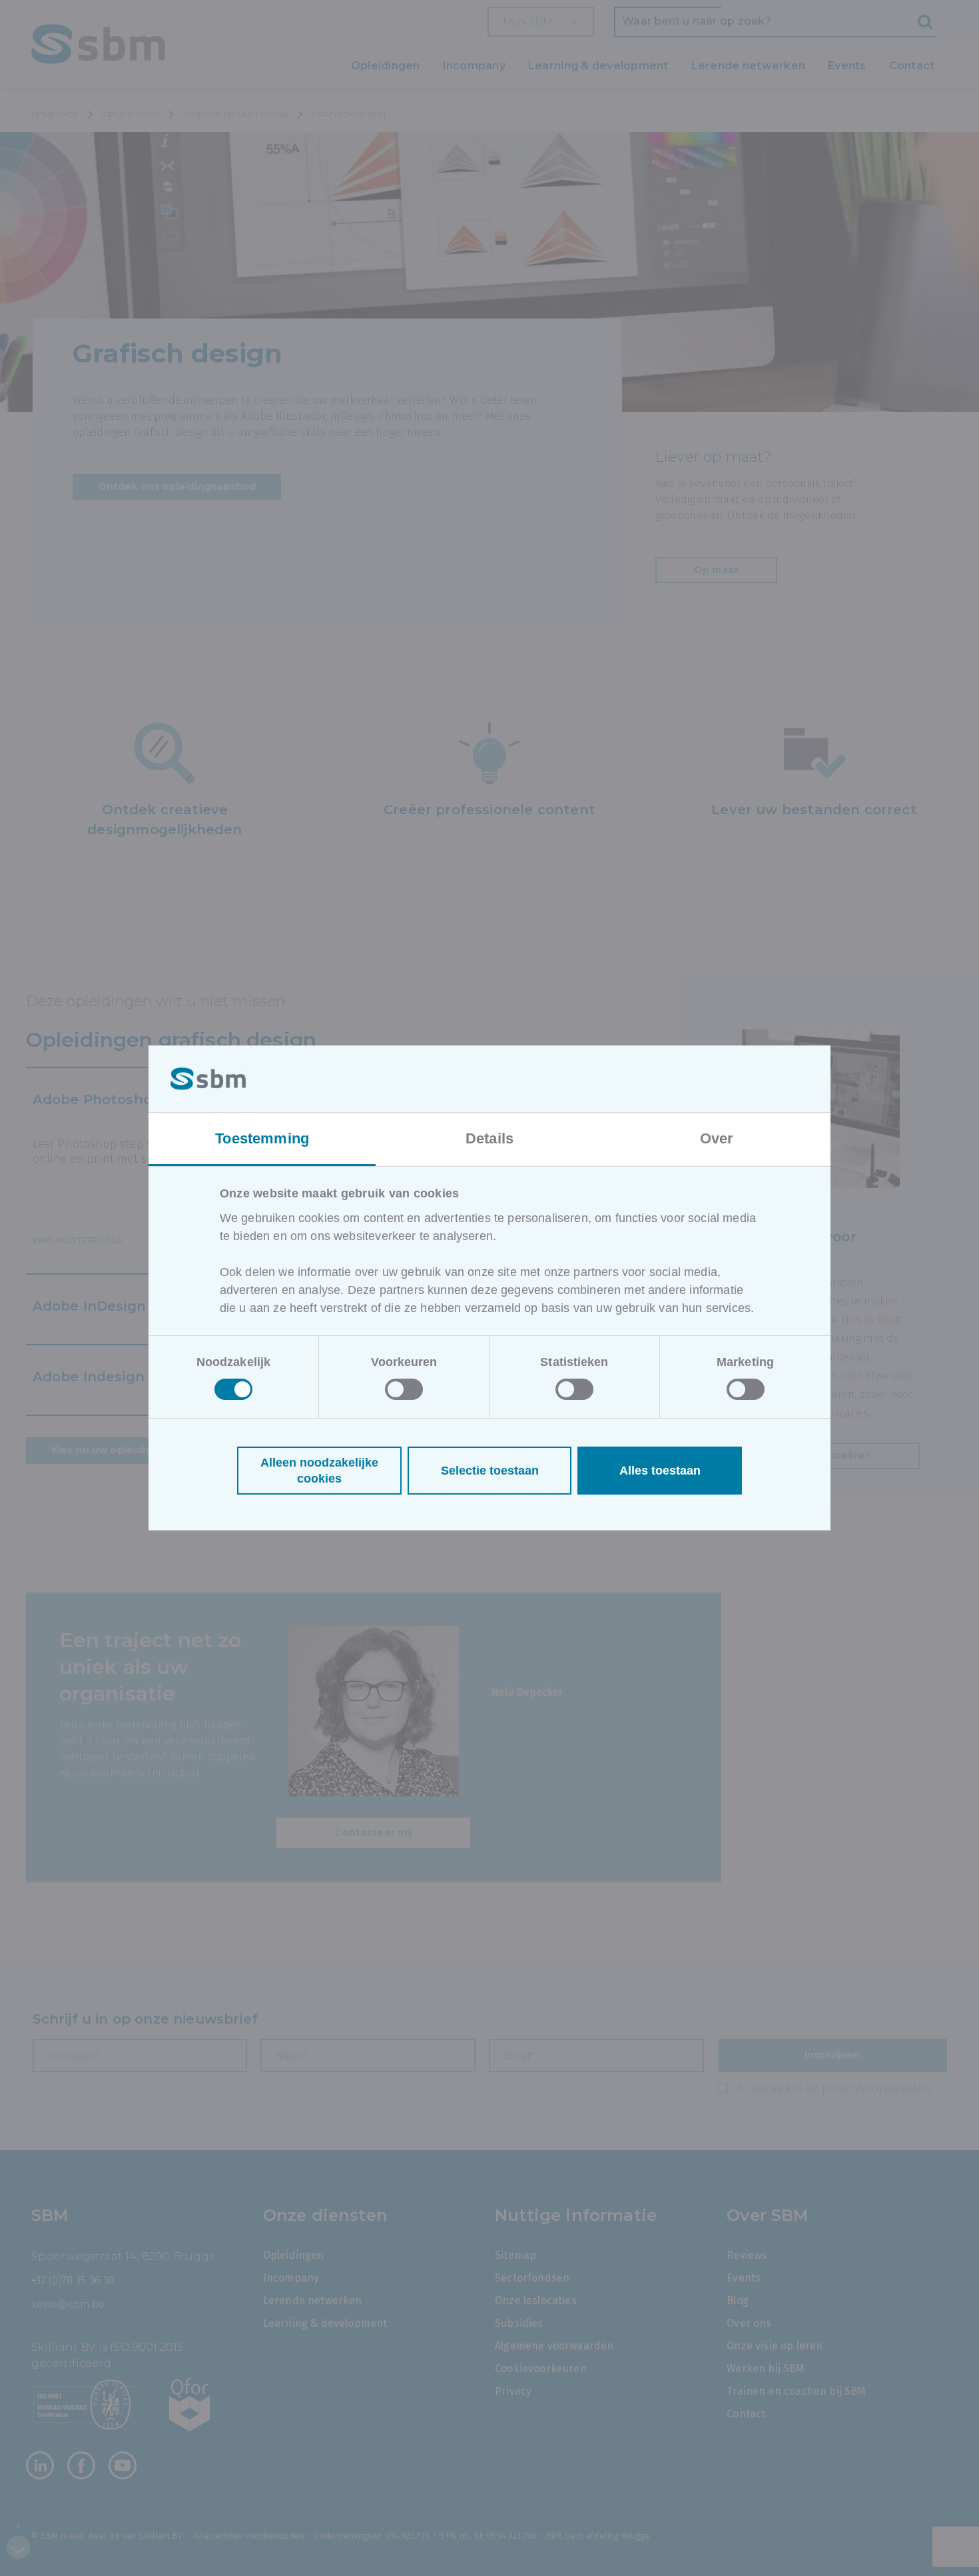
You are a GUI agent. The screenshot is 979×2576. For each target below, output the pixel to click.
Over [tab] (717, 1138)
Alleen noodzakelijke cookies (319, 1471)
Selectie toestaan (490, 1471)
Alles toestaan (660, 1471)
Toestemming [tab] (262, 1138)
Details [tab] (489, 1138)
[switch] (404, 1389)
